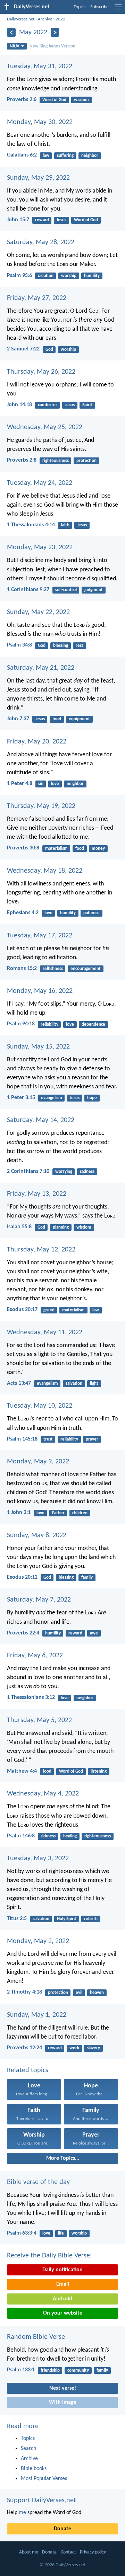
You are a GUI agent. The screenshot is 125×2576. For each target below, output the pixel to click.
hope (92, 1098)
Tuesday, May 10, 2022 (40, 1406)
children (80, 1513)
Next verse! (63, 2388)
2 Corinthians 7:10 (28, 1171)
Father (58, 1513)
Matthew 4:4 (22, 1771)
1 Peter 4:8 (20, 784)
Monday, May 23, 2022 (40, 547)
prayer (92, 1439)
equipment (79, 719)
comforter (48, 405)
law (46, 156)
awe (94, 1633)
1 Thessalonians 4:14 (31, 525)
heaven (97, 1993)
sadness (87, 1172)
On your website (63, 2313)
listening (99, 1771)
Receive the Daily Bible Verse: (49, 2256)
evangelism (52, 1098)
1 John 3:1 (19, 1513)
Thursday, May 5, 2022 (39, 1720)
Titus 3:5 (17, 1919)
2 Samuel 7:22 (23, 349)
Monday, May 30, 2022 (40, 122)
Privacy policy (93, 2552)
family (87, 1577)
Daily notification (62, 2270)
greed (49, 1310)
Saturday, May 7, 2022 (39, 1600)
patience (91, 913)
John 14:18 (19, 405)
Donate (62, 2529)
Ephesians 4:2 (23, 913)
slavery (93, 2048)
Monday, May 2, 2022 (38, 1941)
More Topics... (63, 2158)
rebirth (91, 1919)
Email (63, 2284)
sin (41, 784)
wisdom (81, 100)
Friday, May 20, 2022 (37, 742)
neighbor (90, 156)
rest (80, 646)
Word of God (54, 100)
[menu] (118, 10)
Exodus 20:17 (22, 1310)
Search (28, 2449)
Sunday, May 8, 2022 (37, 1535)
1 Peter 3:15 (21, 1098)
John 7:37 (18, 719)
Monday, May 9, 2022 (38, 1462)
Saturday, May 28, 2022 (41, 242)
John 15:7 (18, 220)
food (57, 719)
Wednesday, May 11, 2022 (45, 1332)
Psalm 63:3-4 (22, 2233)
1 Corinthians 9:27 (28, 590)
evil (79, 1993)
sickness (48, 1836)
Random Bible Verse (36, 2337)
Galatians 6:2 (22, 155)
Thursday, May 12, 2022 (41, 1250)
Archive (45, 19)
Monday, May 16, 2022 (40, 991)
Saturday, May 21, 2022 (41, 668)
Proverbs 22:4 (23, 1633)
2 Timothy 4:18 (24, 1992)
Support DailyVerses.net (41, 2501)
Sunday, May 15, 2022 (38, 1047)
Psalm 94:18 (21, 1024)
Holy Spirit (67, 1919)
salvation (74, 1384)
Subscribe (99, 7)
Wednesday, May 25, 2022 (45, 427)
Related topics (28, 2070)
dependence (93, 1024)
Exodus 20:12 (22, 1577)
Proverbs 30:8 (23, 848)
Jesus (61, 220)
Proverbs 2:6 (22, 100)
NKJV (15, 46)
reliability (49, 1024)
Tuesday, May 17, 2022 (40, 936)
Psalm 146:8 (21, 1836)
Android (62, 2299)
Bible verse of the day (38, 2182)
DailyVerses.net (21, 19)
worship (69, 276)
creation (46, 276)
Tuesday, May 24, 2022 (40, 483)
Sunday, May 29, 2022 (38, 178)
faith (65, 525)
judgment (94, 590)
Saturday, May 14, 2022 (41, 1120)
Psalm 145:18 (22, 1439)
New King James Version (52, 46)
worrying (64, 1172)
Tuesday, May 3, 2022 (38, 1859)
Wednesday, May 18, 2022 (45, 871)
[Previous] (11, 32)
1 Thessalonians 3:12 (31, 1697)
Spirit (87, 405)
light (94, 1384)
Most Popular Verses (44, 2479)
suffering (65, 156)
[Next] (55, 32)
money (98, 849)
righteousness (56, 461)
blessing (61, 646)
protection (86, 461)
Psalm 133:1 (21, 2370)
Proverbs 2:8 (22, 460)
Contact (68, 2552)
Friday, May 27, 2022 (37, 298)
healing (70, 1836)
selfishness (53, 969)
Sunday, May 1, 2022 (37, 2015)
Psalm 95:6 (19, 276)
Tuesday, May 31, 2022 (40, 66)
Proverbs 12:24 (24, 2048)
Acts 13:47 (19, 1383)
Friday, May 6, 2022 (35, 1656)
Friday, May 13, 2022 (37, 1194)
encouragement (86, 969)
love (55, 784)
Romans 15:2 (22, 969)
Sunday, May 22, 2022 (38, 612)
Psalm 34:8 (19, 645)
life (61, 2233)
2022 (60, 19)
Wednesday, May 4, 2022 (43, 1794)
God (49, 350)
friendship (50, 2370)
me (22, 2513)
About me (29, 2552)
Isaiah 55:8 (19, 1227)
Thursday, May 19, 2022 (41, 806)
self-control (66, 590)
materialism (56, 849)
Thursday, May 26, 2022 (41, 372)
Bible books (34, 2469)
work (74, 2048)
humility (92, 276)
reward (42, 220)
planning (61, 1227)
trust (48, 1439)
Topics (80, 7)
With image (63, 2403)
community (78, 2370)
